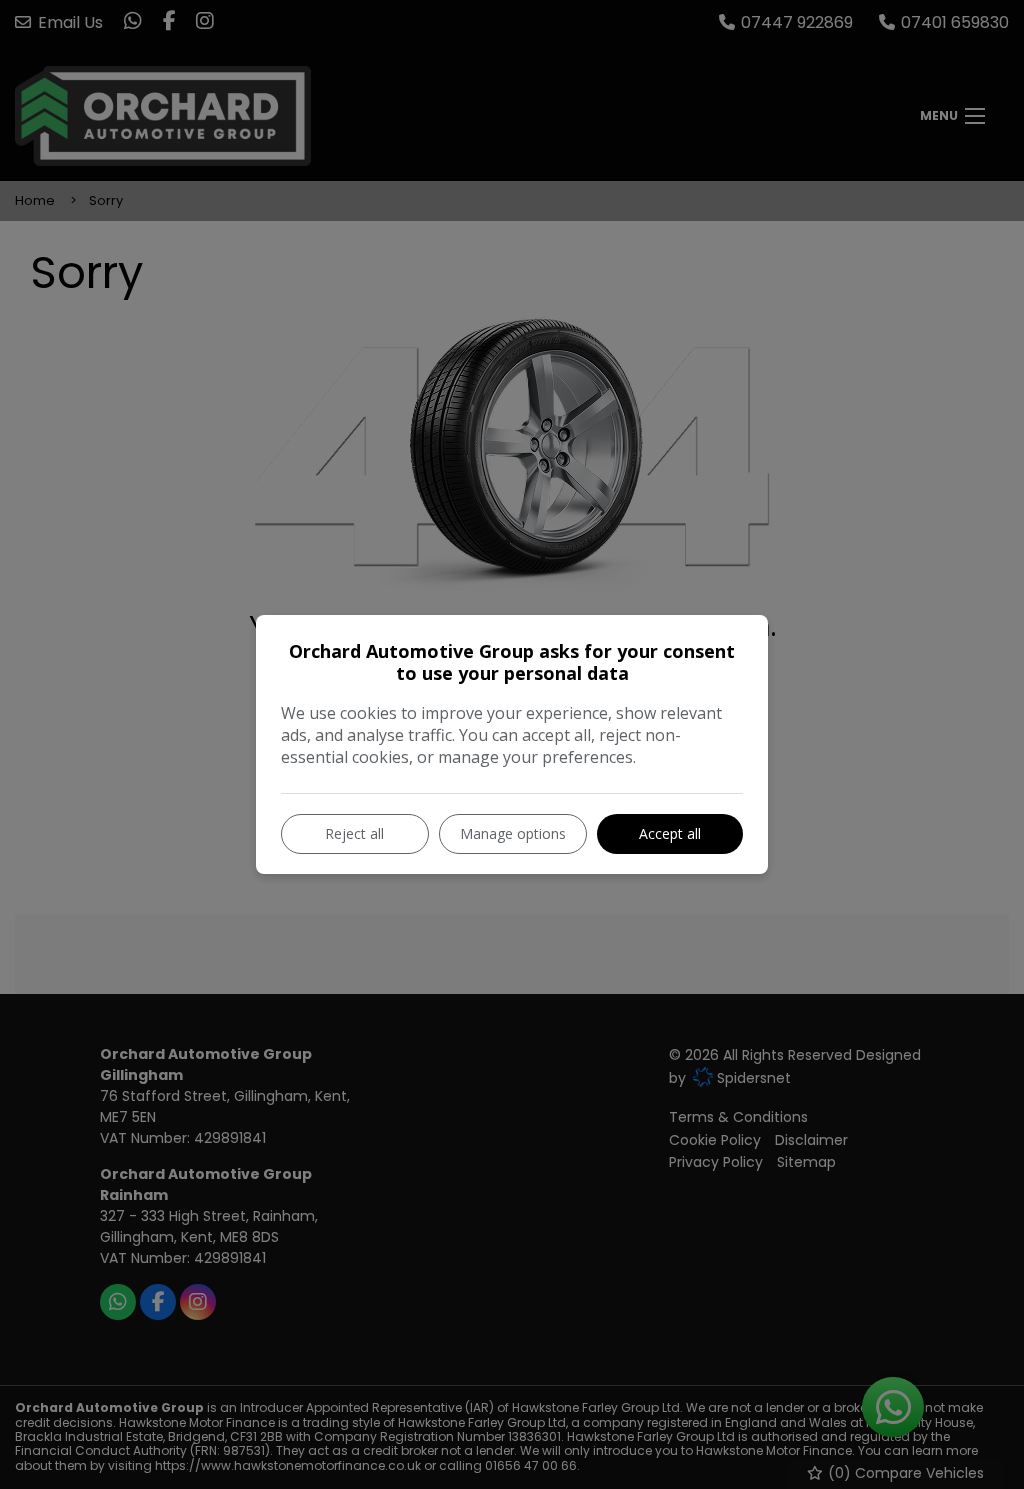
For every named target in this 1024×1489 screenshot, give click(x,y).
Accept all (670, 833)
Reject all (354, 833)
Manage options (513, 833)
